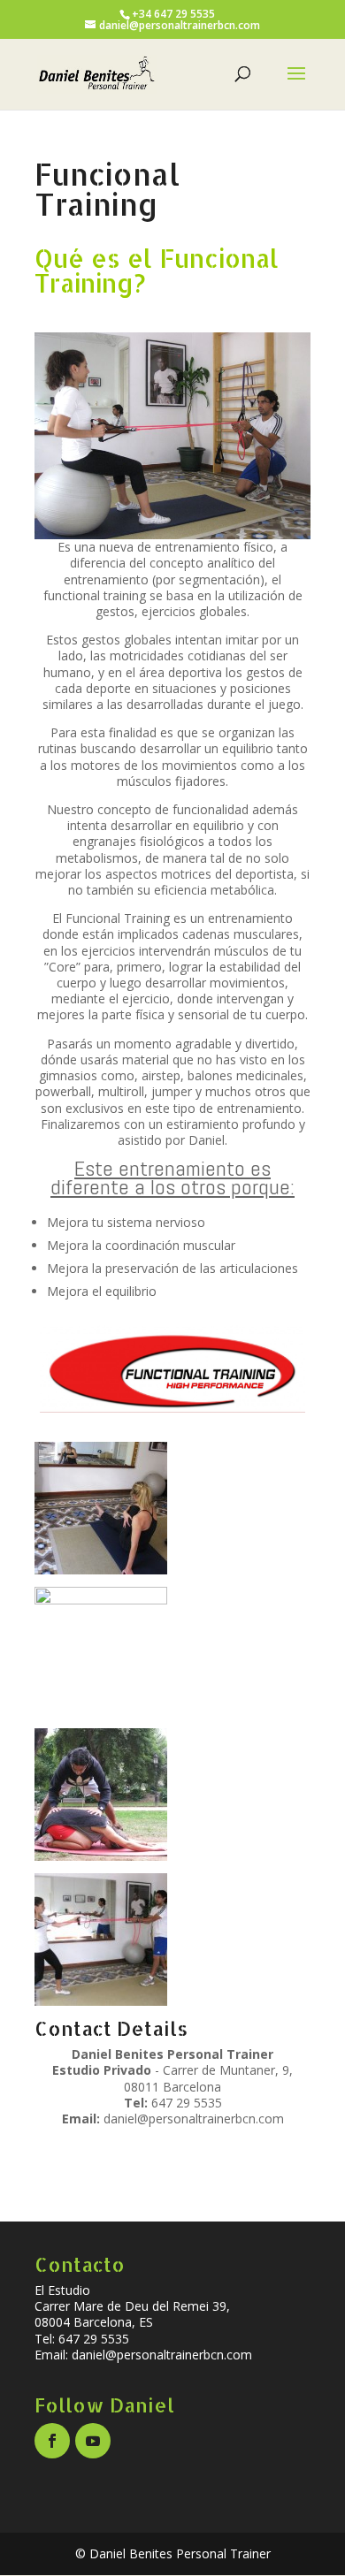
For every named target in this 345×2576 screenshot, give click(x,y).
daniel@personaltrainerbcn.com (194, 2119)
